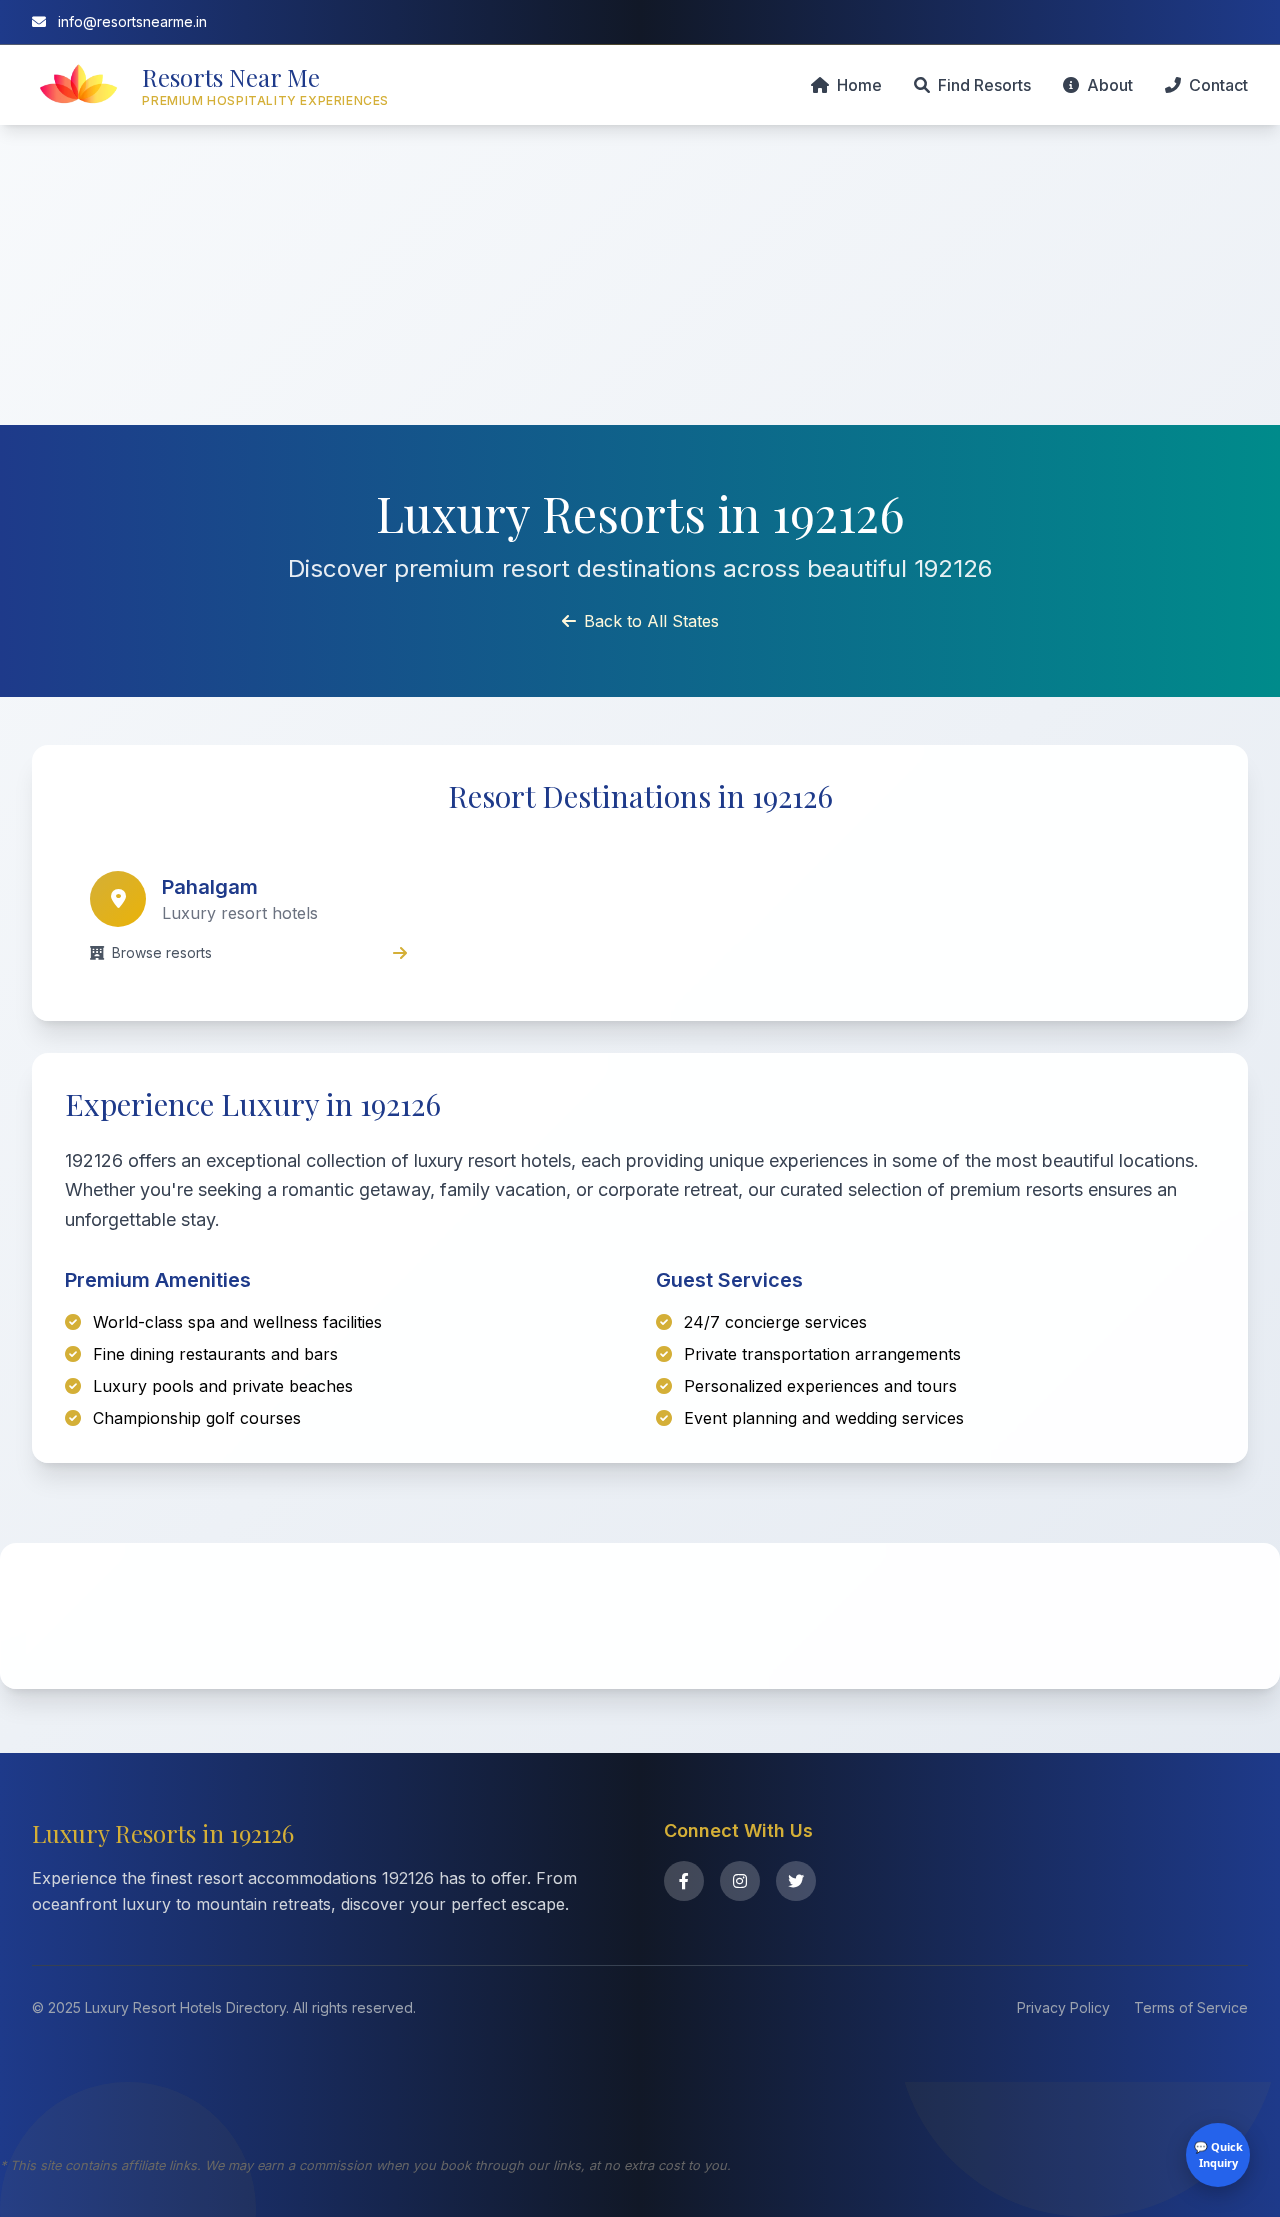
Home (859, 85)
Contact (1218, 85)
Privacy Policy (1063, 2007)
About (1110, 85)
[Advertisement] (640, 275)
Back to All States (651, 621)
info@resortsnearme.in (130, 21)
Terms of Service (1191, 2007)
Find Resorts (984, 85)
